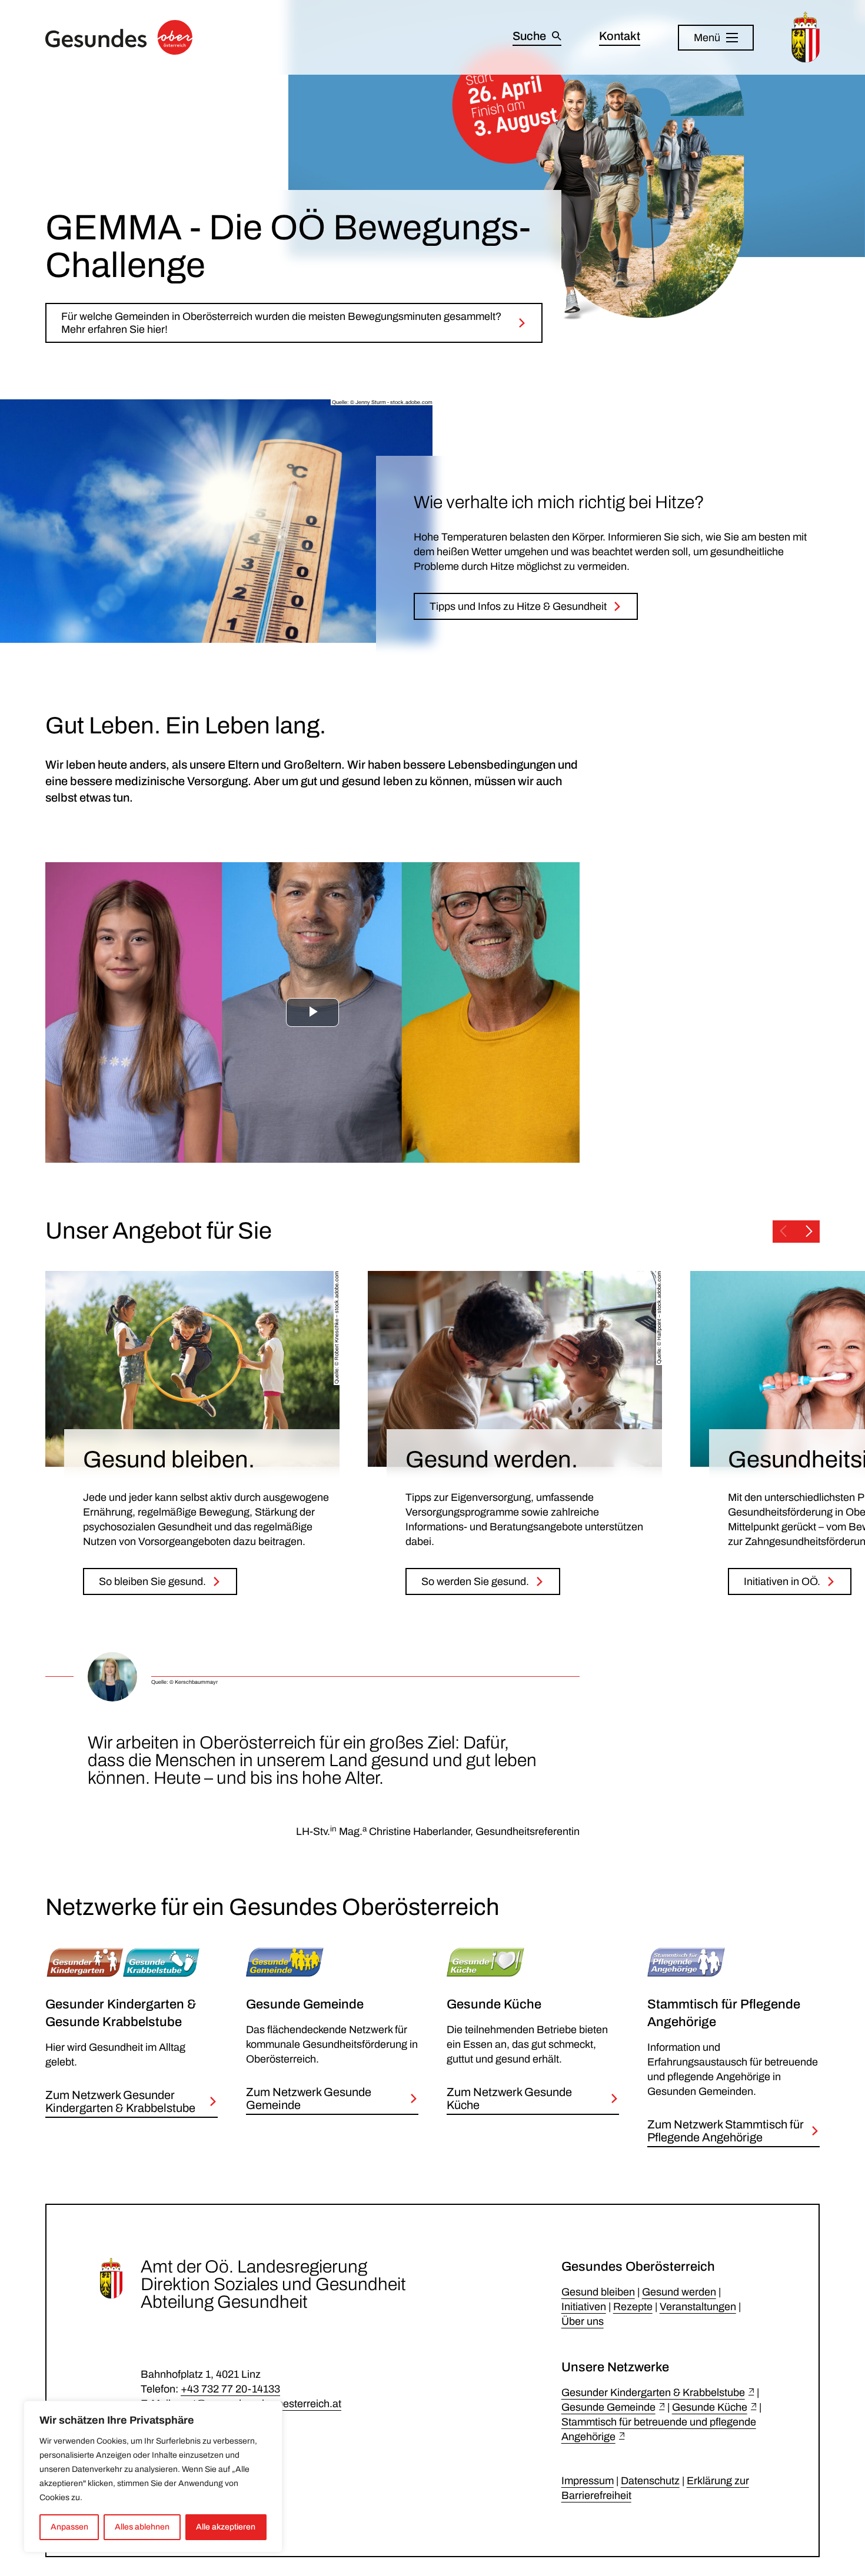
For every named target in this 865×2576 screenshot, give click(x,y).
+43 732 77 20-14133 (230, 2389)
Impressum (588, 2481)
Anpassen (69, 2527)
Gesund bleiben (598, 2292)
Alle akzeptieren (226, 2527)
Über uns (583, 2321)
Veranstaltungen (698, 2307)
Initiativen (584, 2307)
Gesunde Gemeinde (608, 2407)
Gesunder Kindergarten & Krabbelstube (653, 2393)
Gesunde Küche (710, 2407)
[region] (153, 2477)
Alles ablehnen (142, 2527)
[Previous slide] (783, 1232)
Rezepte (633, 2307)
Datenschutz (650, 2481)
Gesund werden (679, 2292)
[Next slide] (809, 1232)
